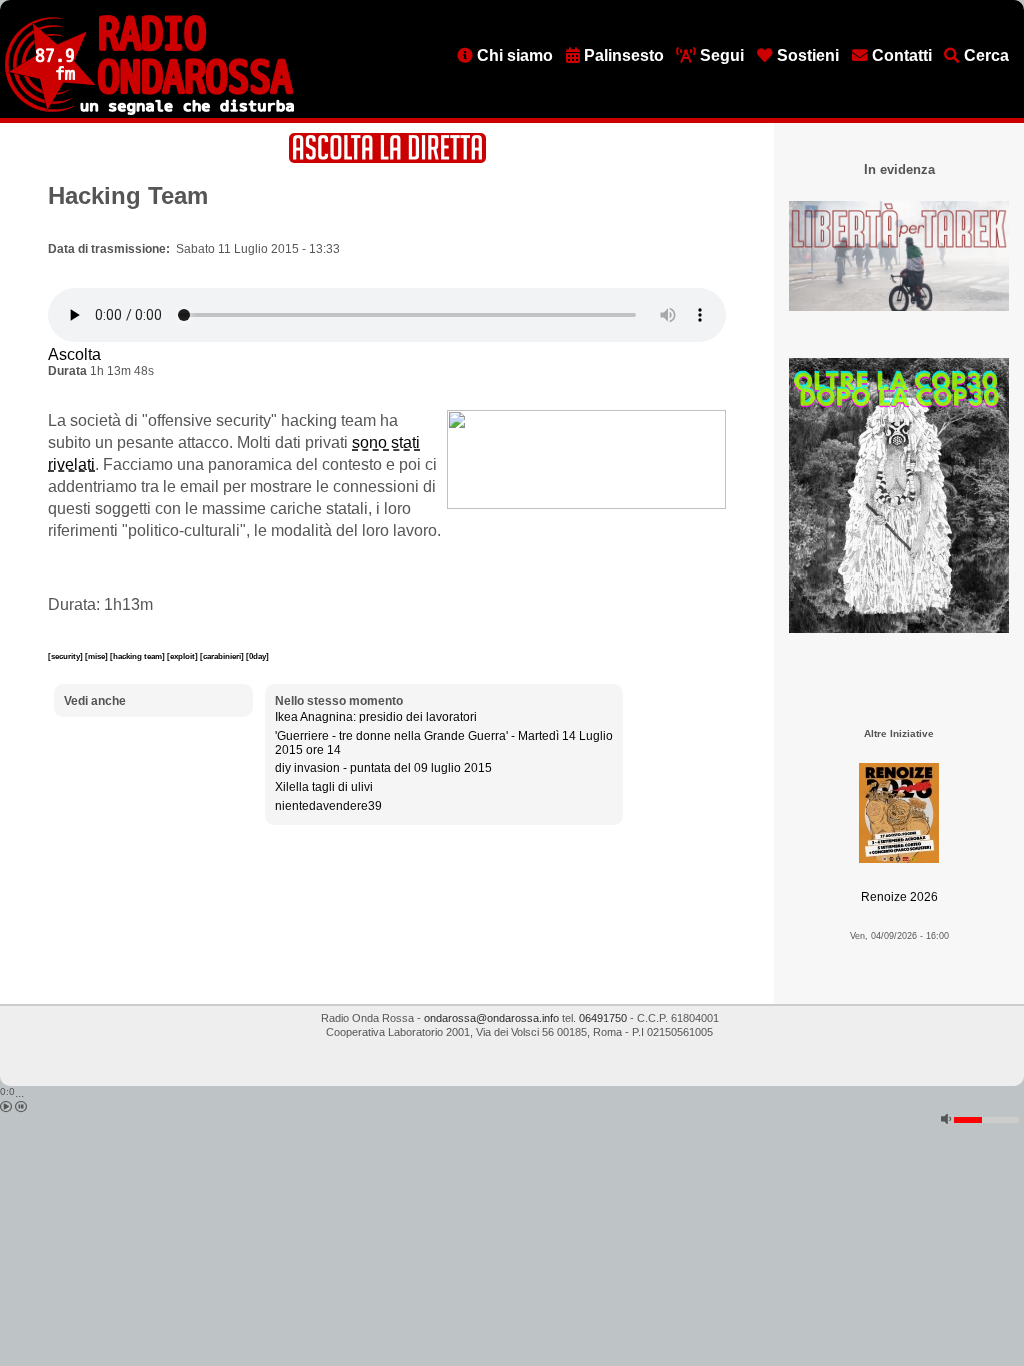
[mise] (97, 656)
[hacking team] (138, 656)
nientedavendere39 (328, 806)
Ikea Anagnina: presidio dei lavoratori (376, 717)
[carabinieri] (223, 656)
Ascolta (74, 354)
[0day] (257, 656)
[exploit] (183, 656)
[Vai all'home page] (149, 111)
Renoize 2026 (899, 897)
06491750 (603, 1018)
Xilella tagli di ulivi (324, 787)
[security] (66, 656)
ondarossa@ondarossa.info (491, 1018)
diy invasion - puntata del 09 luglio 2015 (383, 768)
